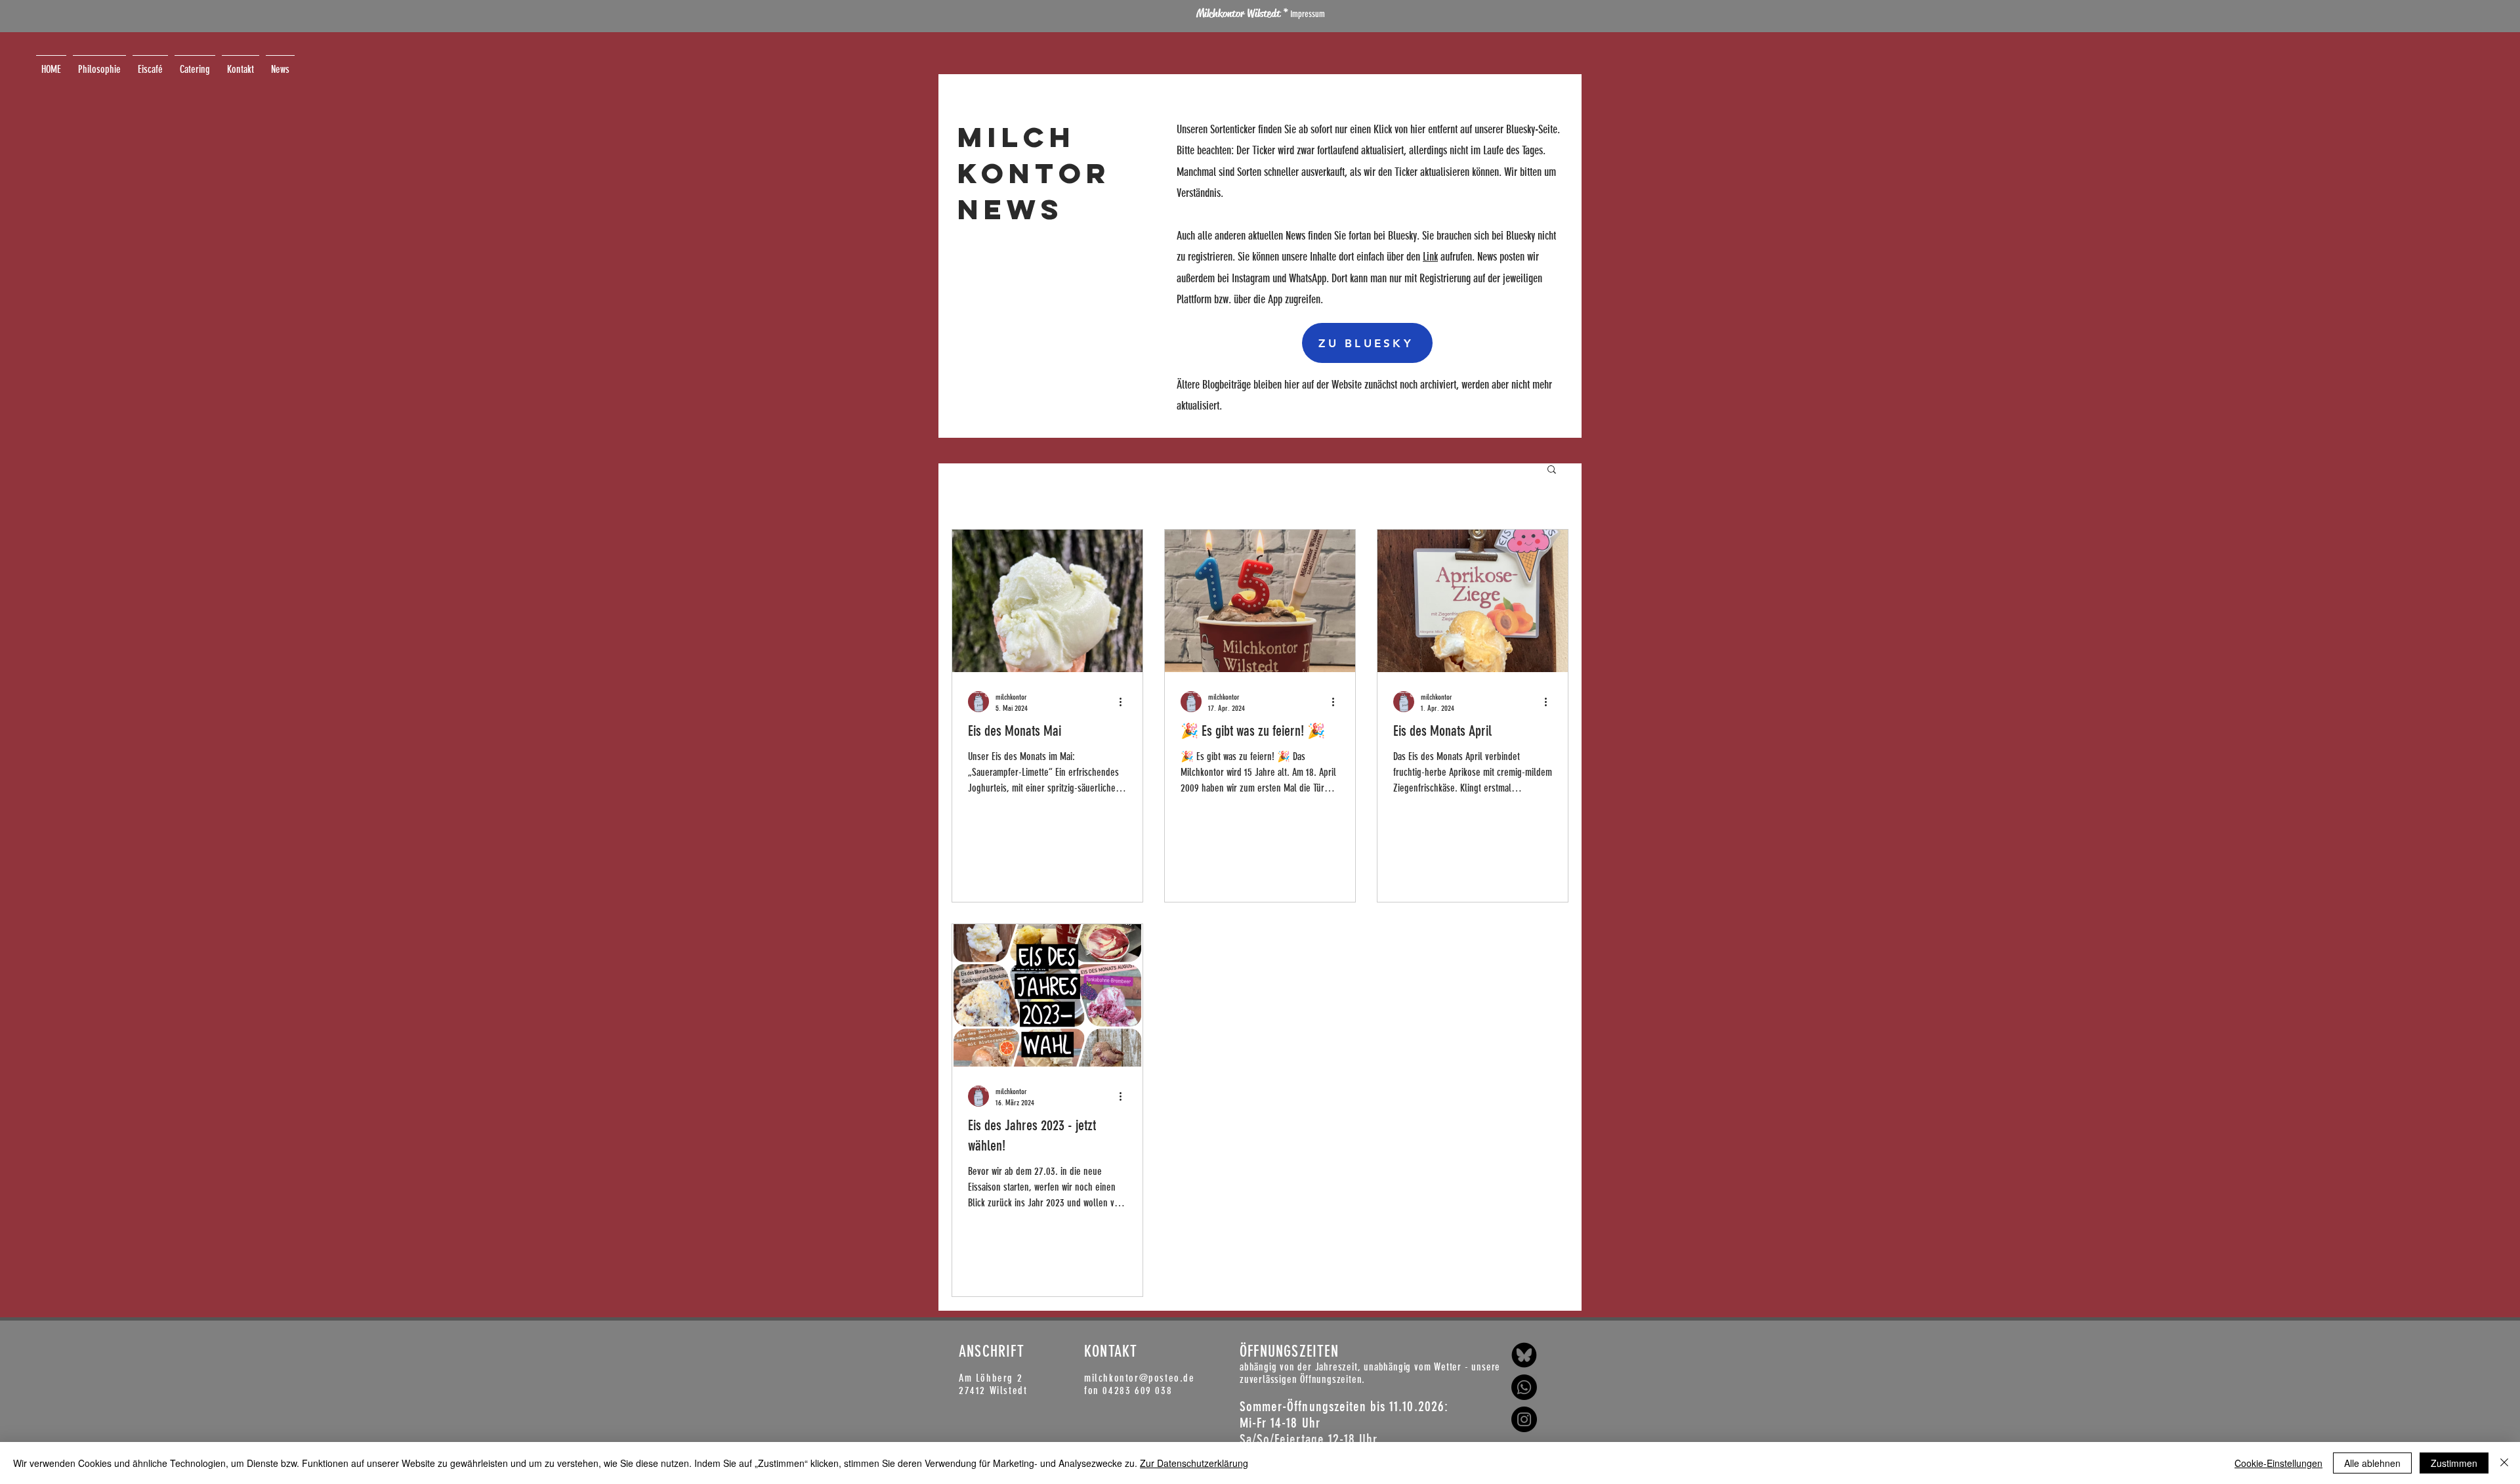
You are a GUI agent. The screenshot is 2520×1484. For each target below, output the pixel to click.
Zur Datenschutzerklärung (1194, 1463)
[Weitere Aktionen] (1125, 702)
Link (1430, 257)
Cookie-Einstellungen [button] (2278, 1463)
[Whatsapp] (1524, 1387)
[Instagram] (1524, 1419)
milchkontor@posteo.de (1140, 1378)
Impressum (1307, 14)
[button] (1552, 470)
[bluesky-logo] (1524, 1355)
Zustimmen (2454, 1463)
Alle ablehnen (2372, 1463)
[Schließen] (2504, 1463)
